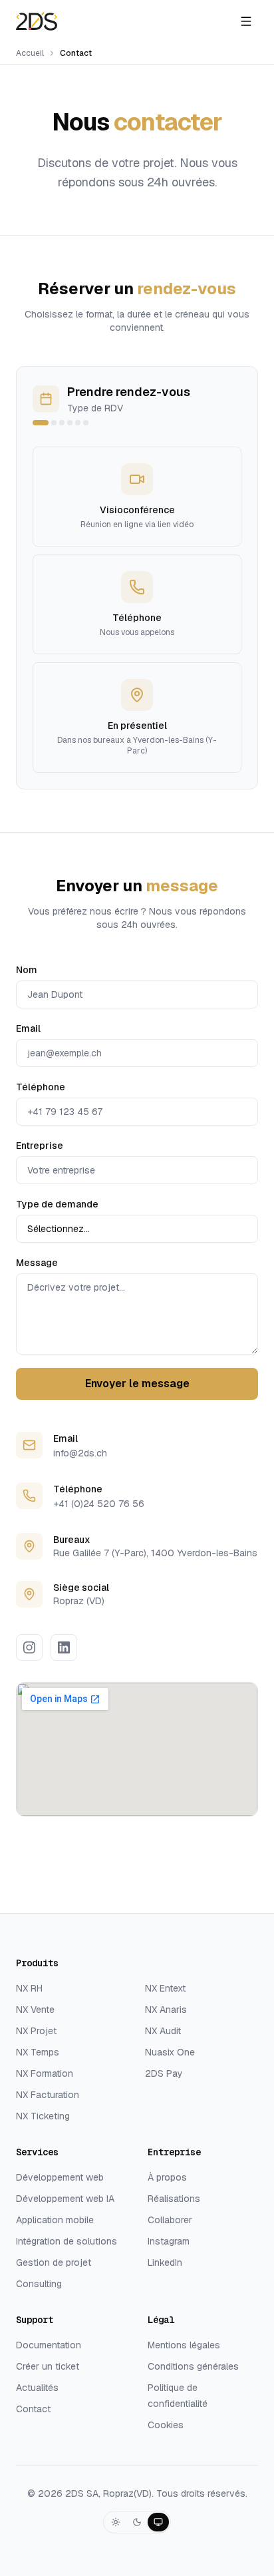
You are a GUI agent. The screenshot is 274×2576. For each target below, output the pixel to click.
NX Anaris (166, 2010)
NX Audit (163, 2031)
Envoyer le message (137, 1384)
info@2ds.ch (80, 1453)
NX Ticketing (43, 2116)
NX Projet (36, 2031)
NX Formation (45, 2073)
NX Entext (165, 1988)
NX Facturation (48, 2095)
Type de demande (57, 1204)
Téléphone (41, 1087)
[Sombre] (137, 2522)
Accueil (30, 53)
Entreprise (40, 1146)
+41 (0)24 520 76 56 (99, 1504)
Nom (27, 970)
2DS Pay (164, 2073)
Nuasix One (170, 2052)
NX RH (29, 1988)
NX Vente (35, 2010)
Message (37, 1263)
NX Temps (38, 2052)
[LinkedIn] (64, 1647)
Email (28, 1028)
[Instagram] (29, 1647)
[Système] (158, 2522)
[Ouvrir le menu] (246, 21)
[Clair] (116, 2522)
